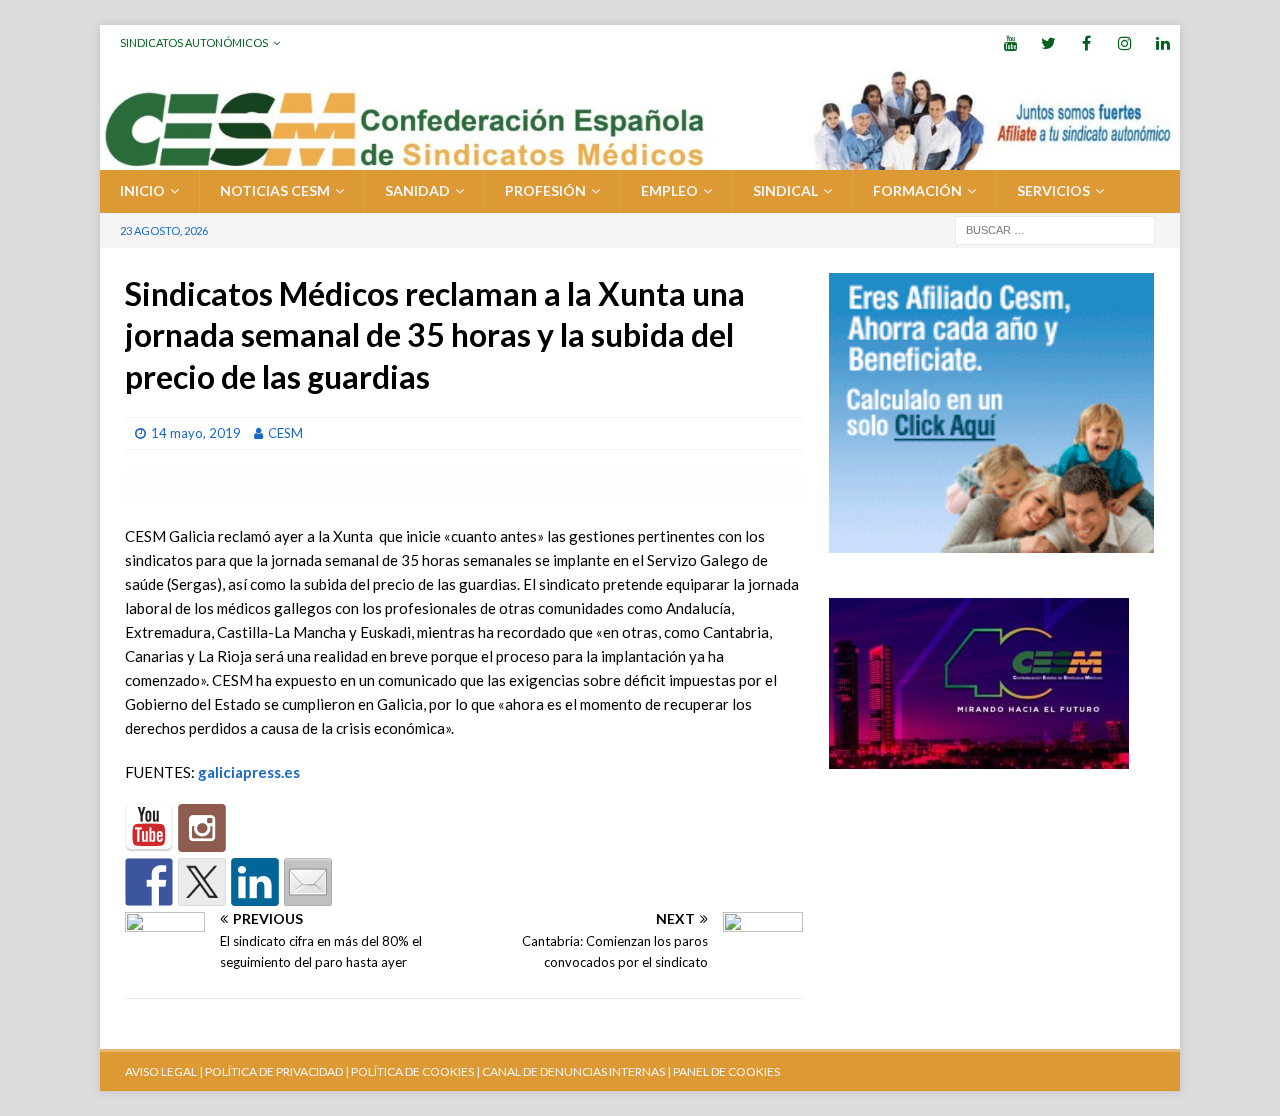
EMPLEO (669, 190)
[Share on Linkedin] (255, 882)
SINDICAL (785, 190)
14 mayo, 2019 (196, 433)
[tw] (1048, 42)
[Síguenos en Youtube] (149, 828)
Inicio (142, 190)
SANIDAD (417, 190)
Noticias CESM (275, 190)
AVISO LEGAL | (164, 1071)
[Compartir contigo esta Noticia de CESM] (308, 882)
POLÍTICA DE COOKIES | (415, 1071)
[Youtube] (1010, 42)
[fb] (1086, 42)
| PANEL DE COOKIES (722, 1071)
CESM (285, 433)
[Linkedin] (1162, 42)
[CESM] (202, 828)
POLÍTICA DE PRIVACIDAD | (277, 1071)
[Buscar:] (1055, 228)
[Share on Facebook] (149, 882)
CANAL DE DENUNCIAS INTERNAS (572, 1071)
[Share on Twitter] (202, 882)
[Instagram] (1124, 42)
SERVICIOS (1053, 190)
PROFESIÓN (545, 190)
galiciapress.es (249, 772)
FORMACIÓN (917, 190)
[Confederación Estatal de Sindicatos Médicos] (640, 158)
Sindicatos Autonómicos (194, 42)
